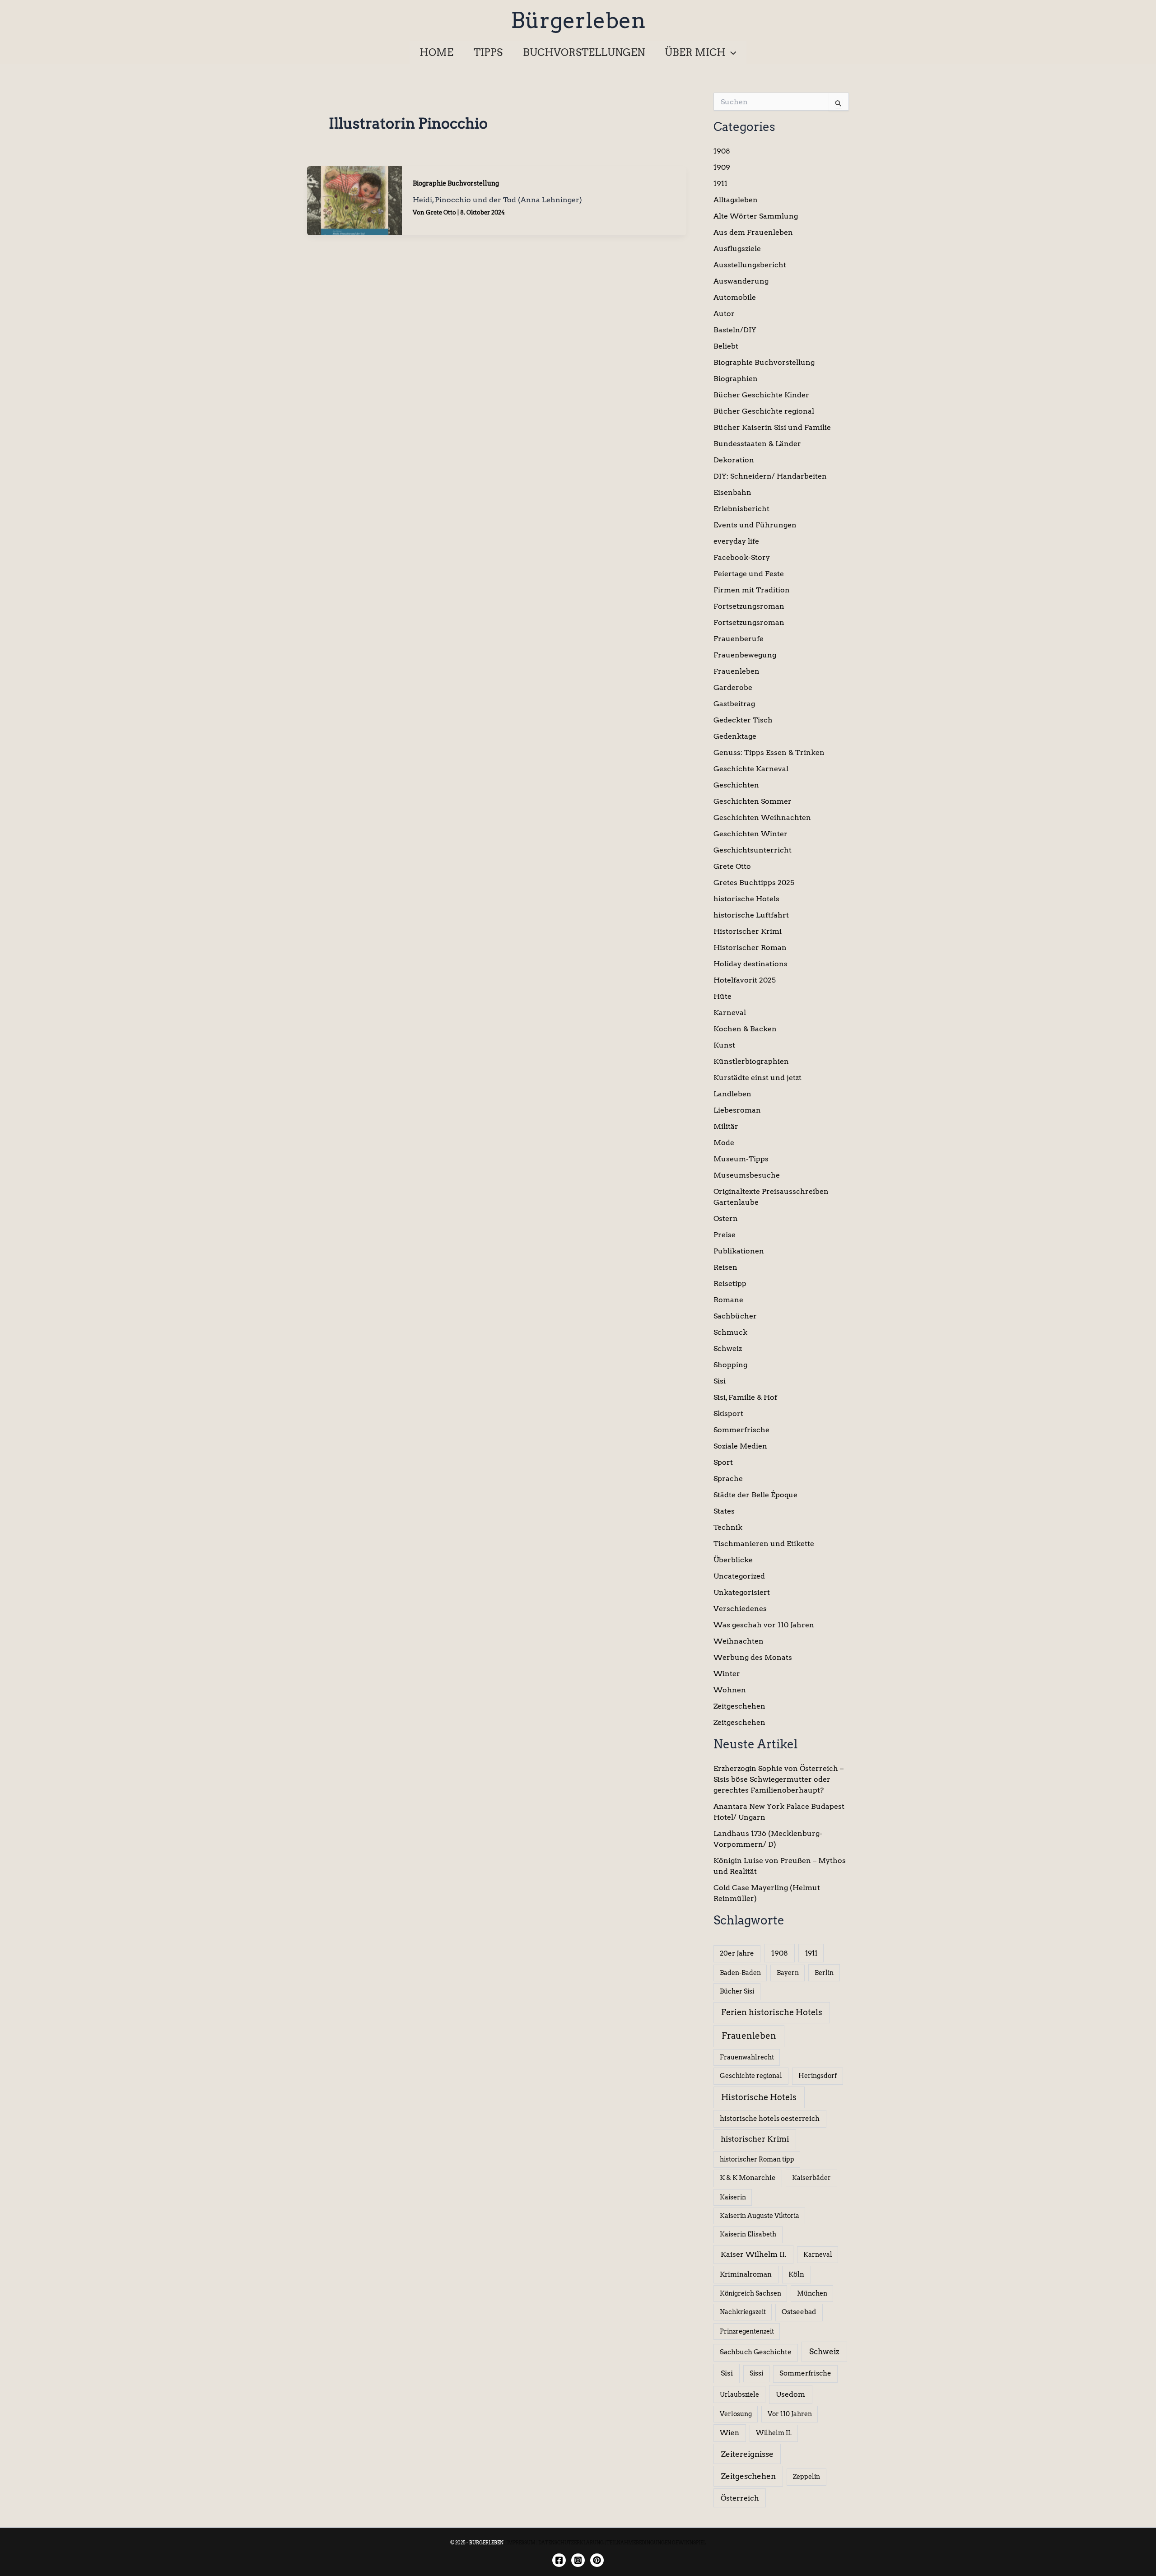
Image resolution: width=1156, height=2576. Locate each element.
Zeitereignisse (747, 2454)
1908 (722, 151)
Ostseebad (799, 2312)
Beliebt (726, 346)
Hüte (722, 996)
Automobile (735, 297)
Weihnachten (739, 1641)
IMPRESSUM (521, 2543)
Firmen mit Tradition (752, 590)
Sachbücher (735, 1316)
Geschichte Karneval (751, 769)
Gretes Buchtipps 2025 (754, 883)
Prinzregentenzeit (747, 2331)
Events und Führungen (755, 525)
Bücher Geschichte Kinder (761, 395)
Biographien (736, 379)
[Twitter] (597, 2560)
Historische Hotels (759, 2097)
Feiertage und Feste (749, 574)
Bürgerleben (578, 20)
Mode (724, 1143)
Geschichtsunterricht (753, 850)
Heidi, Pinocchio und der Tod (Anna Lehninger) (497, 200)
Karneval (730, 1013)
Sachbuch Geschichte (756, 2352)
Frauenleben (736, 671)
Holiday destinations (750, 964)
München (812, 2293)
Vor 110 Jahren (790, 2414)
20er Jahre (737, 1953)
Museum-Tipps (741, 1159)
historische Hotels (746, 899)
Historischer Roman (750, 948)
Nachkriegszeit (743, 2312)
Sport (723, 1462)
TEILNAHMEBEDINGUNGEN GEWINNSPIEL (656, 2543)
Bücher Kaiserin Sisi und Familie (772, 427)
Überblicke (733, 1560)
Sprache (728, 1479)
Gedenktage (735, 736)
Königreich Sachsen (750, 2293)
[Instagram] (578, 2560)
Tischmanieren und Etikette (764, 1544)
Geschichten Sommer (753, 801)
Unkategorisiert (742, 1592)
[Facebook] (559, 2560)
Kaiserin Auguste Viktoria (760, 2216)
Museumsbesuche (747, 1175)
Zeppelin (806, 2477)
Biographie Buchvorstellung (456, 183)
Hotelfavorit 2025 (745, 980)
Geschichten (736, 785)
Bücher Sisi (737, 1991)
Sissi (756, 2373)
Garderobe (733, 687)
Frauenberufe (739, 639)
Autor (724, 314)
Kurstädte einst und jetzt (757, 1078)
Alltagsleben (736, 200)
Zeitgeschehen (739, 1706)
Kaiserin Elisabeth (748, 2234)
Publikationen (739, 1251)
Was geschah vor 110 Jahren (764, 1625)
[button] (731, 52)
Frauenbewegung (745, 655)
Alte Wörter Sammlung (756, 216)
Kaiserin (733, 2197)
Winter (727, 1674)
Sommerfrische (741, 1430)
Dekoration (734, 460)
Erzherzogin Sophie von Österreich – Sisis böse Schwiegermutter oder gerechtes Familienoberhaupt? (778, 1779)
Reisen (725, 1267)
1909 (722, 167)
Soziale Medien (740, 1446)
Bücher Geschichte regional (764, 411)
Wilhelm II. (774, 2433)
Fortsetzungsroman (749, 606)
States (724, 1511)
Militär (726, 1126)
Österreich (740, 2498)
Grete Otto (732, 866)
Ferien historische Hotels (772, 2012)
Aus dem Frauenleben (753, 232)
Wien (729, 2433)
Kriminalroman (746, 2274)
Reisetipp (730, 1283)
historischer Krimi (755, 2139)
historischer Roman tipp (757, 2159)
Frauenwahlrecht (747, 2057)
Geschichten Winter (750, 834)
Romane (728, 1300)
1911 (720, 184)
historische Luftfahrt (751, 915)
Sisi (720, 1381)
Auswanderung (741, 281)
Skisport (728, 1414)
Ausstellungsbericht (750, 265)
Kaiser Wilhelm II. (754, 2254)
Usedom (790, 2394)
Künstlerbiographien (751, 1061)
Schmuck (730, 1332)
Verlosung (736, 2414)
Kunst (724, 1045)
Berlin (824, 1973)
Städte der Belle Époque (755, 1495)
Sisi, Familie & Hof (745, 1397)
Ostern (726, 1218)
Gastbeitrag (734, 704)
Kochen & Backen (745, 1029)
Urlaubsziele (739, 2394)
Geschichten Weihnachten (762, 818)
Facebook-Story (742, 557)
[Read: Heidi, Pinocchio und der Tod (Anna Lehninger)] (354, 200)
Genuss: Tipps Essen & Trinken (769, 752)
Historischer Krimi (748, 931)
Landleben (732, 1094)
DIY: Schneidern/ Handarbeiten (770, 476)
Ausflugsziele (737, 249)
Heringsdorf (818, 2076)
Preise (725, 1235)
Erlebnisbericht (741, 509)
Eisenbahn (732, 492)
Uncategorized (739, 1576)
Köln (796, 2274)
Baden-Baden (740, 1973)
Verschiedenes (740, 1609)
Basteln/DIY (735, 330)
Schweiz (728, 1349)
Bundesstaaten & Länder (757, 444)
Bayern (788, 1973)
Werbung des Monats (753, 1657)
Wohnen (730, 1690)
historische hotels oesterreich (770, 2119)
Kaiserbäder (811, 2178)
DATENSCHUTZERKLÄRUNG (571, 2543)
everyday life (736, 541)
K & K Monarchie (748, 2178)
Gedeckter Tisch (743, 720)
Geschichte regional (751, 2076)
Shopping (730, 1365)
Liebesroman (737, 1110)
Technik (728, 1527)
